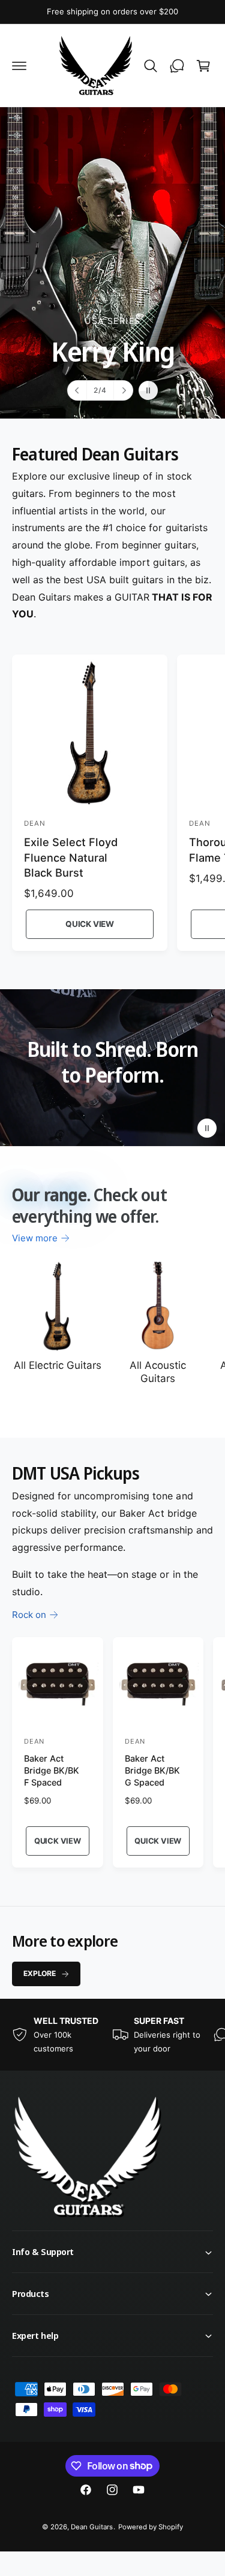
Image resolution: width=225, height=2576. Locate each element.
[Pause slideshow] (148, 390)
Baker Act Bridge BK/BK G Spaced (152, 1770)
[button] (19, 66)
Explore (40, 1973)
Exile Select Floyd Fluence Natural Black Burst (71, 857)
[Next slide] (123, 390)
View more (35, 1238)
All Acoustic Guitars (158, 1372)
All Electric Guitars (58, 1365)
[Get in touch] (177, 66)
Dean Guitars (92, 2527)
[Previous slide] (77, 390)
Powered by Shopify (151, 2527)
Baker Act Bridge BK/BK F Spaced (52, 1770)
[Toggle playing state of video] (207, 1128)
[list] (112, 2035)
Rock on (29, 1615)
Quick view (90, 924)
